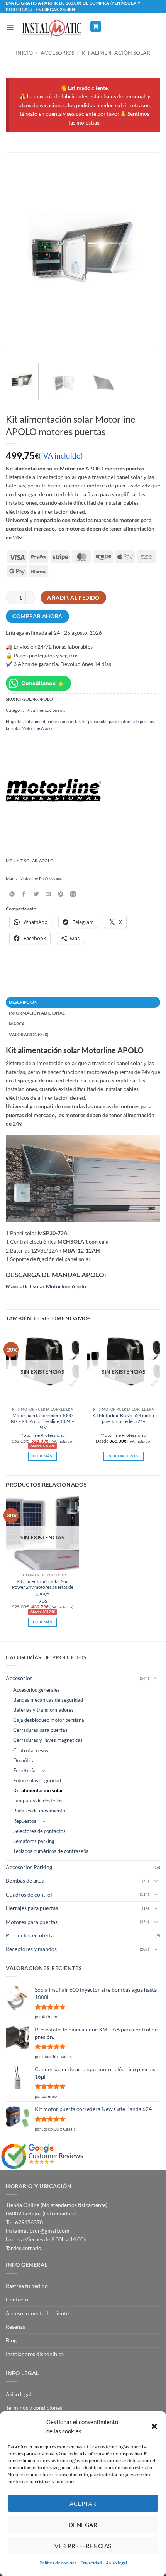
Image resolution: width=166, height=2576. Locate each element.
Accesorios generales (36, 1690)
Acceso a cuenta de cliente (37, 2313)
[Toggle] (156, 1679)
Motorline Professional (42, 1435)
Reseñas (15, 2327)
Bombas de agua (25, 1881)
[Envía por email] (48, 894)
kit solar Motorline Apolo (29, 728)
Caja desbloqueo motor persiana (49, 1720)
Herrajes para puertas (32, 1908)
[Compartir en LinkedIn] (73, 894)
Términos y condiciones (34, 2408)
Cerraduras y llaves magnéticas (48, 1740)
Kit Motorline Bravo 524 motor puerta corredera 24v (124, 1418)
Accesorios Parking (29, 1867)
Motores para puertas (32, 1922)
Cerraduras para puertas (40, 1730)
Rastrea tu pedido (27, 2286)
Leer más (42, 1456)
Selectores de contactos (39, 1831)
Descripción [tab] (23, 1002)
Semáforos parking (34, 1841)
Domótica (24, 1761)
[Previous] (19, 252)
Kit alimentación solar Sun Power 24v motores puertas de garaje (43, 1587)
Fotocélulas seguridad (37, 1781)
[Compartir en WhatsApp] (12, 894)
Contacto (17, 2299)
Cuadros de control (29, 1894)
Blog (11, 2340)
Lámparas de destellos (38, 1801)
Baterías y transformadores (43, 1710)
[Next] (147, 252)
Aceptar (83, 2504)
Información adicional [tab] (37, 1013)
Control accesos (31, 1751)
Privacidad (91, 2563)
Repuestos (25, 1821)
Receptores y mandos (31, 1949)
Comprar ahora (37, 616)
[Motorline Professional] (53, 791)
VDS (43, 1601)
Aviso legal (116, 2563)
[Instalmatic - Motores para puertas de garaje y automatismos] (52, 29)
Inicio (24, 53)
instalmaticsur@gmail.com (38, 2231)
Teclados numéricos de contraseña (51, 1851)
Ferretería (24, 1771)
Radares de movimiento (39, 1811)
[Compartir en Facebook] (24, 894)
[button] (154, 2426)
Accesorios (57, 53)
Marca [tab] (17, 1024)
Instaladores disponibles (35, 2354)
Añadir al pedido (73, 598)
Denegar (83, 2525)
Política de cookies (58, 2563)
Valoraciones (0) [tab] (29, 1034)
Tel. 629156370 (24, 2222)
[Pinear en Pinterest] (61, 894)
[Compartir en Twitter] (36, 894)
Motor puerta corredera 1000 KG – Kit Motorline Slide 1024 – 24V (42, 1421)
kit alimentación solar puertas (53, 721)
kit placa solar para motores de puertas (118, 721)
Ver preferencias (83, 2546)
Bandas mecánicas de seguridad (48, 1700)
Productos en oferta (30, 1935)
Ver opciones (124, 1456)
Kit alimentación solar (116, 53)
